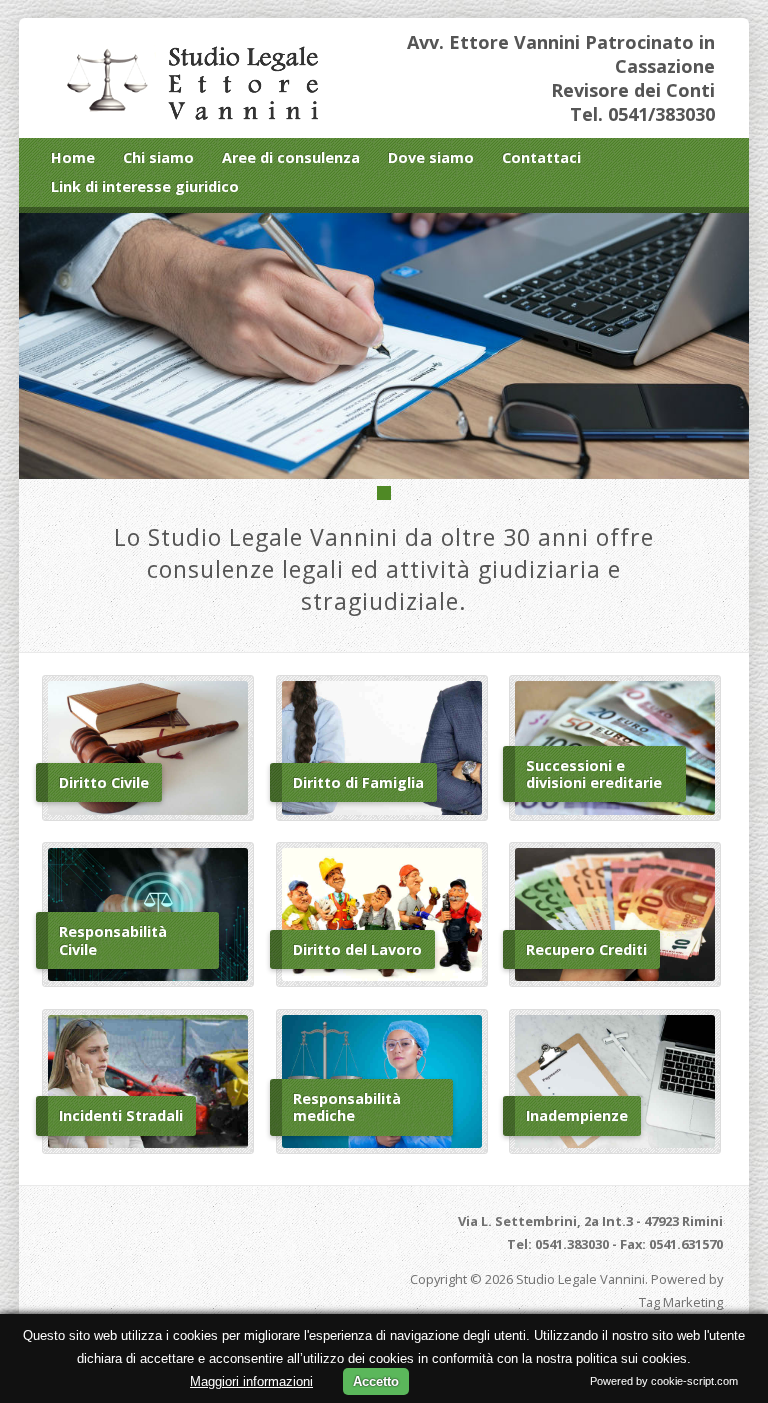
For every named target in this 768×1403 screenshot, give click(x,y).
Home (73, 157)
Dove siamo (431, 157)
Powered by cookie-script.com (664, 1381)
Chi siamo (158, 157)
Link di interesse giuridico (145, 186)
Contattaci (541, 157)
